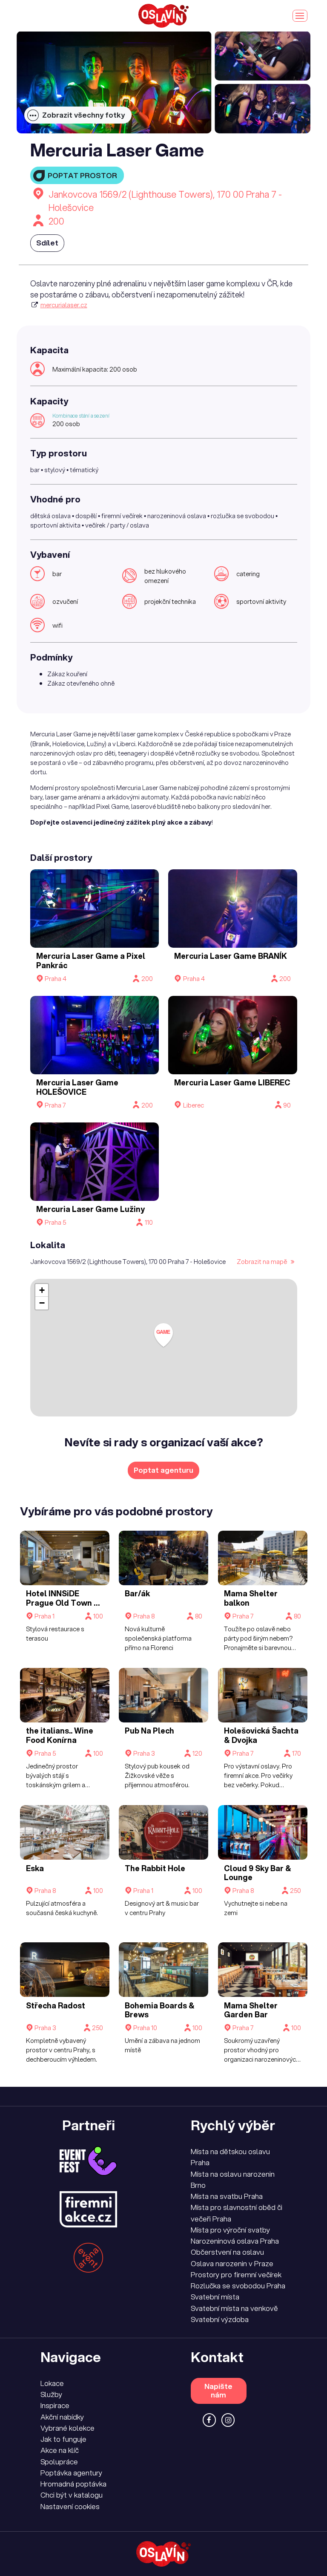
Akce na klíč (60, 2450)
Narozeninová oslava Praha (235, 2241)
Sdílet (47, 243)
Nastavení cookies (70, 2506)
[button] (163, 1335)
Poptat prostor (82, 175)
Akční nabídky (62, 2417)
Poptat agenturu (163, 1470)
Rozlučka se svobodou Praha (238, 2286)
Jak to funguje (63, 2439)
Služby (51, 2394)
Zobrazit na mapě (262, 1261)
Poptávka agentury (71, 2473)
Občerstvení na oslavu (227, 2252)
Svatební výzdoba (220, 2319)
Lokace (52, 2383)
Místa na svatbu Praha (227, 2196)
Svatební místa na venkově (234, 2308)
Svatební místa (215, 2297)
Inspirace (55, 2405)
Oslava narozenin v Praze (232, 2263)
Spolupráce (59, 2462)
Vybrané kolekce (67, 2428)
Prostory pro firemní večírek (236, 2275)
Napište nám (218, 2390)
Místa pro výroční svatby (230, 2230)
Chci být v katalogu (72, 2495)
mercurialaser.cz (64, 305)
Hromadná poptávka (73, 2484)
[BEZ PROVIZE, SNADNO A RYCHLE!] (163, 16)
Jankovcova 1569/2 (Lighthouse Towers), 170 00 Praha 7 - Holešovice (165, 201)
